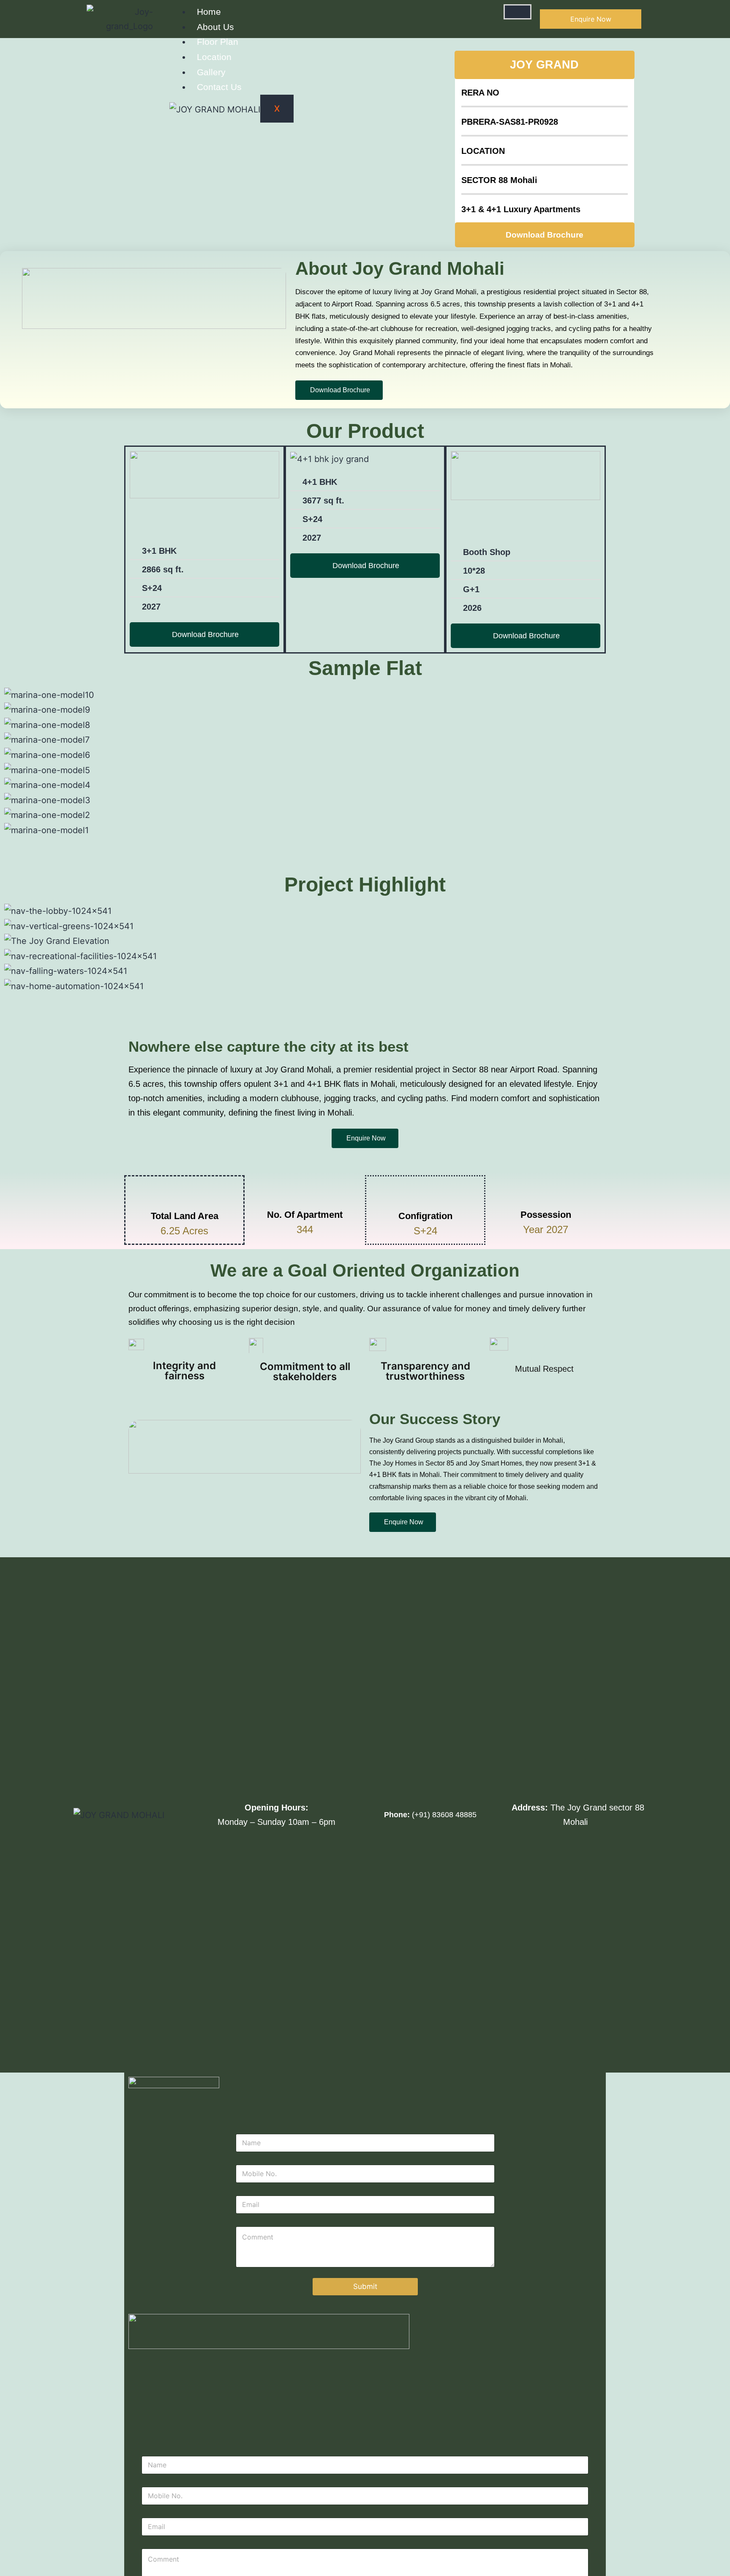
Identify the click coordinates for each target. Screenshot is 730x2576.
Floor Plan (218, 42)
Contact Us (219, 87)
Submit (365, 2286)
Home (209, 12)
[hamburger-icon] (518, 12)
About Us (215, 27)
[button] (365, 845)
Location (214, 57)
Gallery (211, 72)
